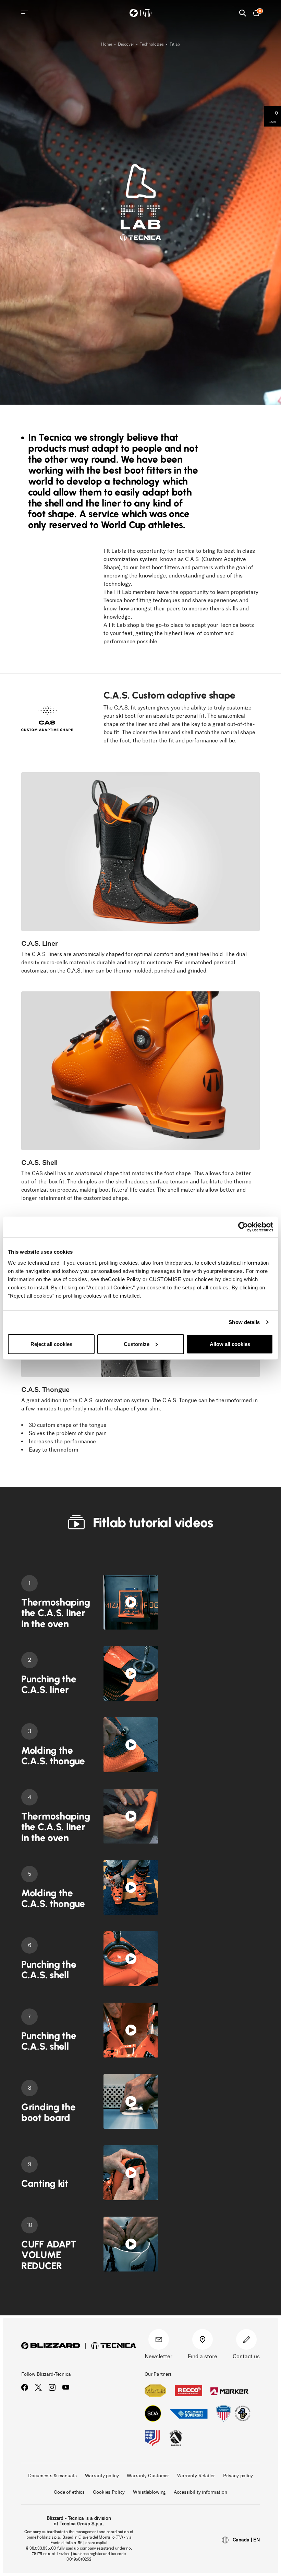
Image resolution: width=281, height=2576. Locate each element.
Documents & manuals (52, 2476)
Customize (137, 1344)
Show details (244, 1322)
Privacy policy (238, 2476)
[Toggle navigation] (25, 12)
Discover (126, 44)
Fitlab (175, 44)
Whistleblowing (149, 2492)
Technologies (152, 44)
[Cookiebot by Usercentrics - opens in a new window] (243, 1227)
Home (107, 44)
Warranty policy (102, 2476)
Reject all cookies (51, 1344)
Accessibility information (200, 2492)
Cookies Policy (109, 2492)
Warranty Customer (148, 2476)
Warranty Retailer (196, 2476)
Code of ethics (69, 2492)
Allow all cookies (230, 1344)
